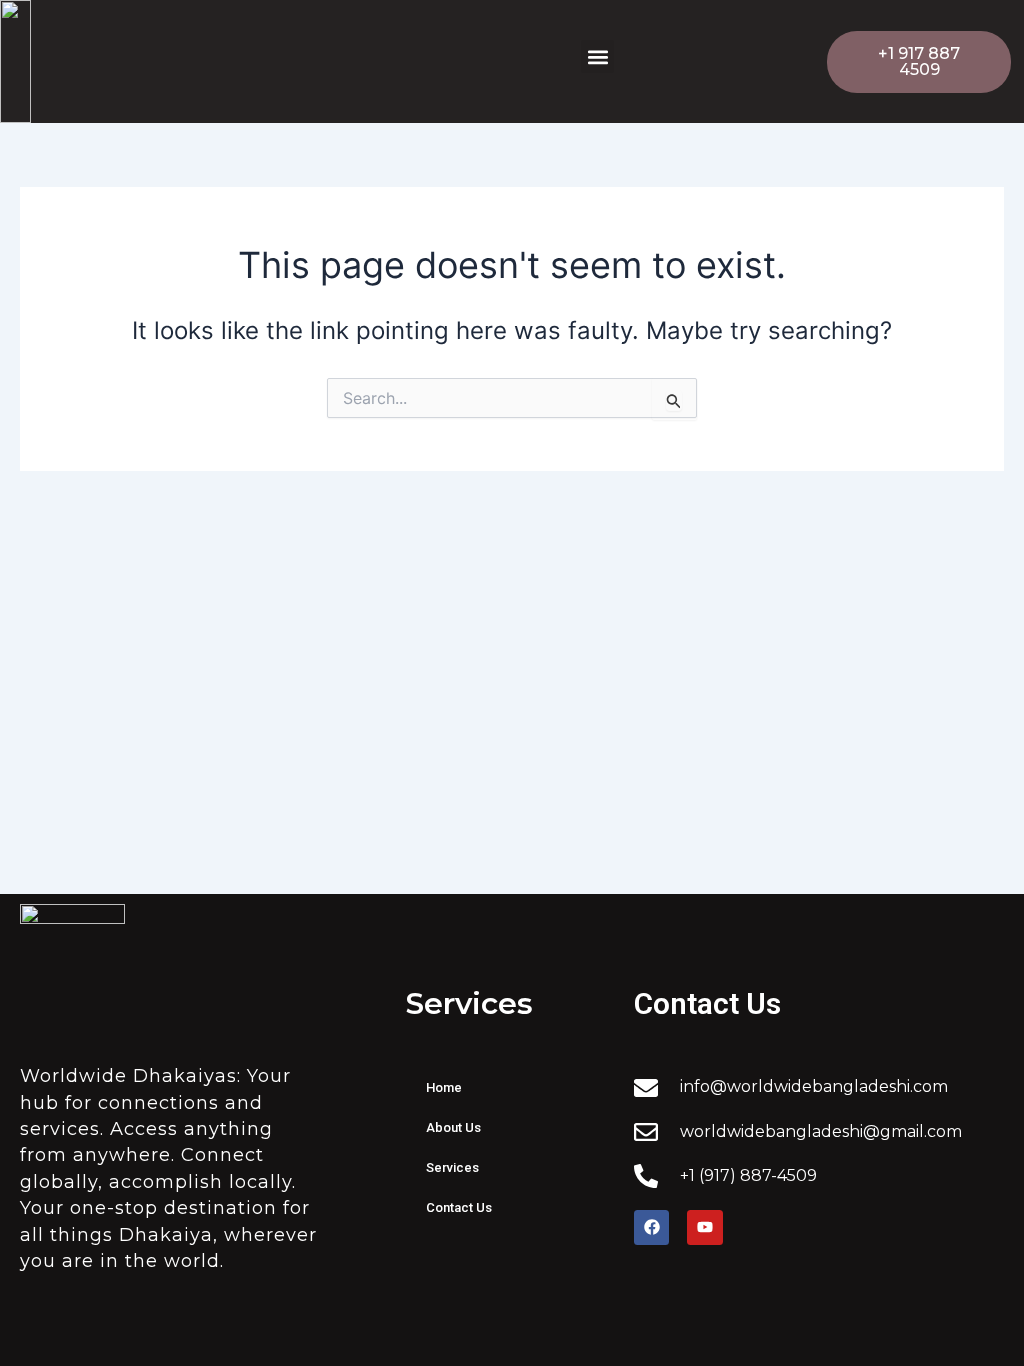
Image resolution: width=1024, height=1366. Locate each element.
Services (452, 1167)
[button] (597, 56)
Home (444, 1087)
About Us (453, 1127)
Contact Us (459, 1207)
